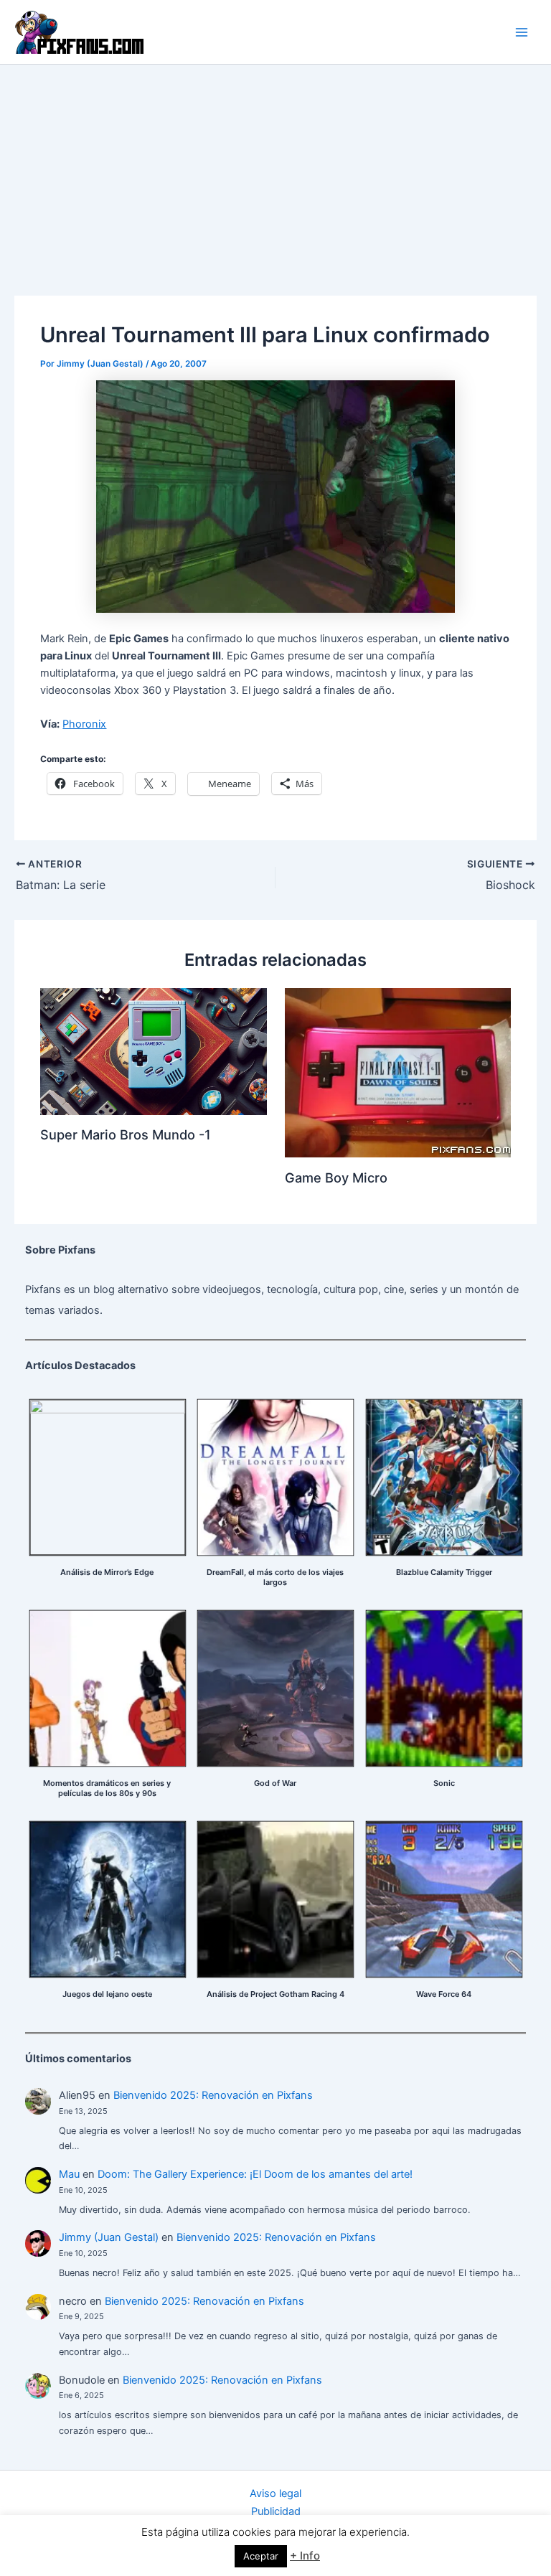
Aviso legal (275, 2493)
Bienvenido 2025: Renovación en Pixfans (213, 2095)
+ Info (305, 2556)
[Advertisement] (275, 172)
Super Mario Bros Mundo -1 (126, 1134)
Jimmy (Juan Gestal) (109, 2237)
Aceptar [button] (261, 2556)
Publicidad (276, 2511)
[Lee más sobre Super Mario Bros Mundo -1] (153, 1050)
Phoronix (84, 724)
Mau (69, 2174)
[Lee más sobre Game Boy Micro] (398, 1072)
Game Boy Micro (336, 1177)
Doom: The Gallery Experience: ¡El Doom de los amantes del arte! (255, 2174)
